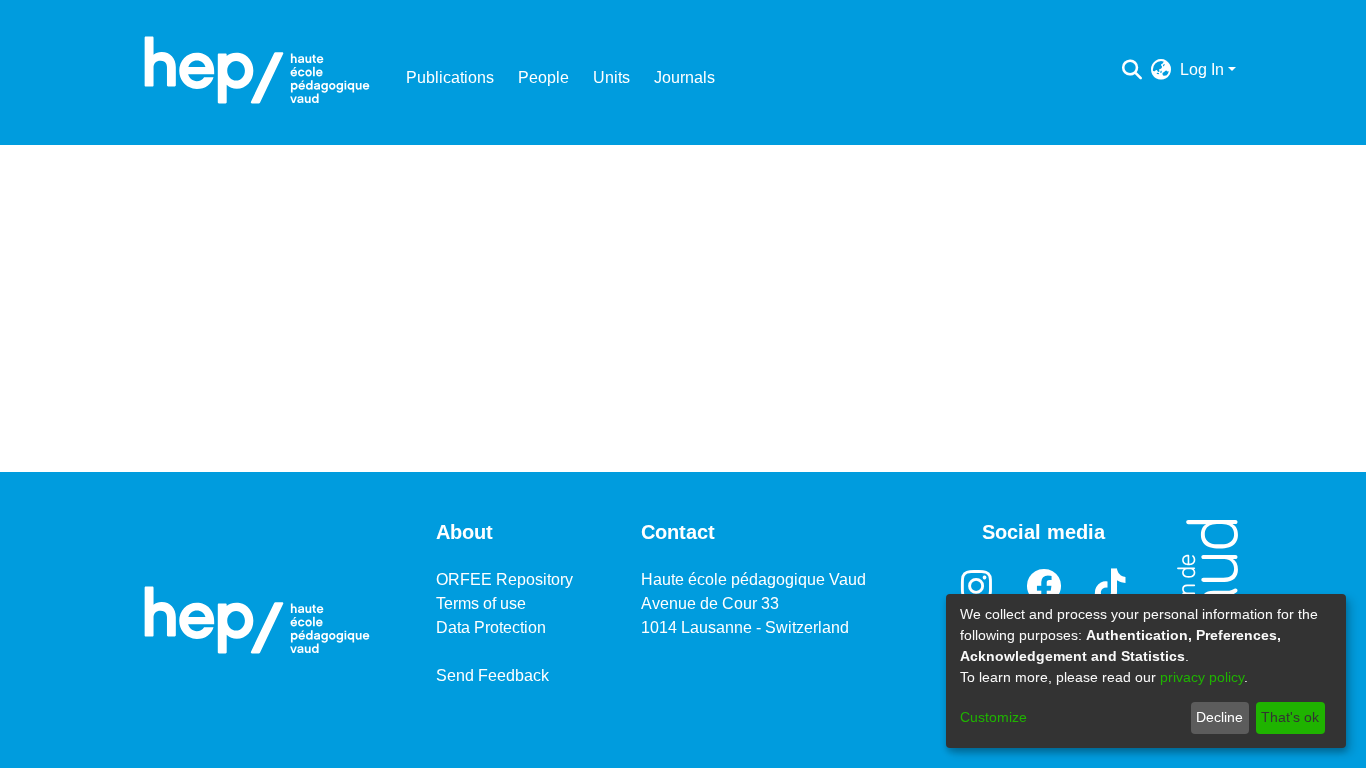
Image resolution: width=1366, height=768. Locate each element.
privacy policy (1202, 677)
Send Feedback (492, 675)
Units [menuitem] (611, 77)
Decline (1219, 717)
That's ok (1290, 717)
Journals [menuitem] (684, 77)
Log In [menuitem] (1202, 69)
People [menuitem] (543, 77)
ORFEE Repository (504, 579)
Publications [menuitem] (450, 77)
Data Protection (491, 627)
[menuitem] (1161, 70)
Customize (993, 717)
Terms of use (481, 603)
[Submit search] (1132, 70)
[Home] (257, 70)
